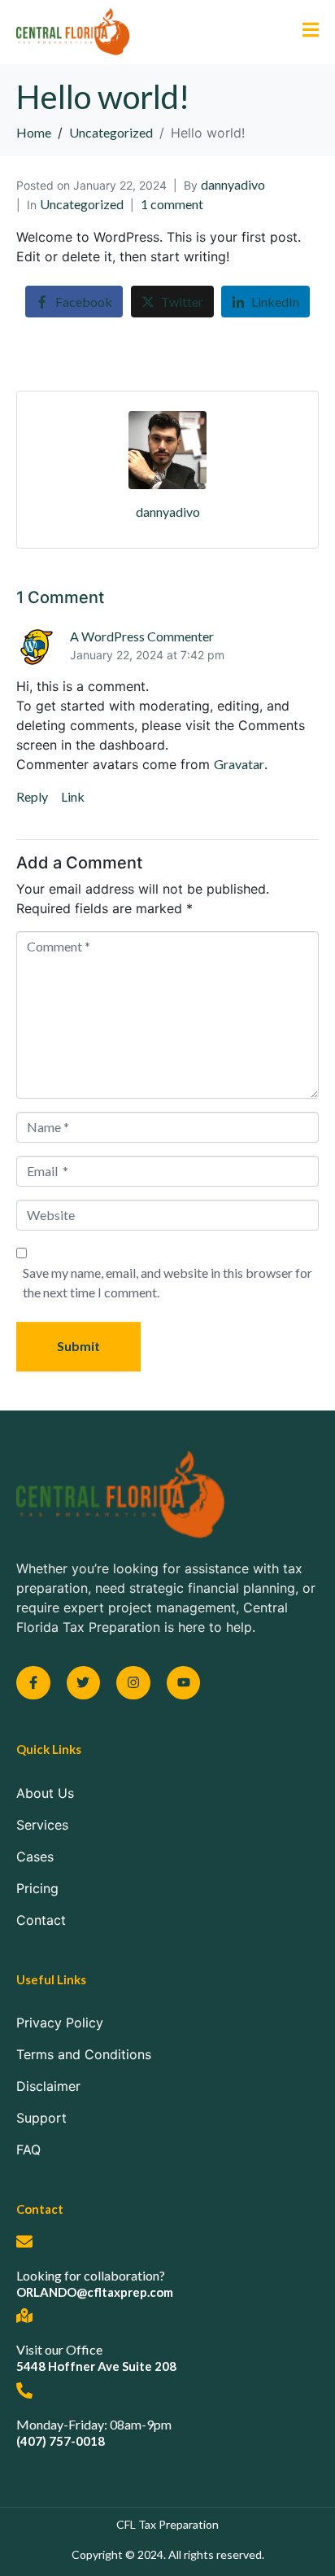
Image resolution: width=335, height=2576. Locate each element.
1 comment (172, 204)
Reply (32, 796)
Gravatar (239, 764)
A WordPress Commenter (142, 636)
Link (73, 796)
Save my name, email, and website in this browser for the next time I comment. (167, 1282)
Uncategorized (82, 204)
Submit (78, 1346)
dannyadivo (233, 184)
